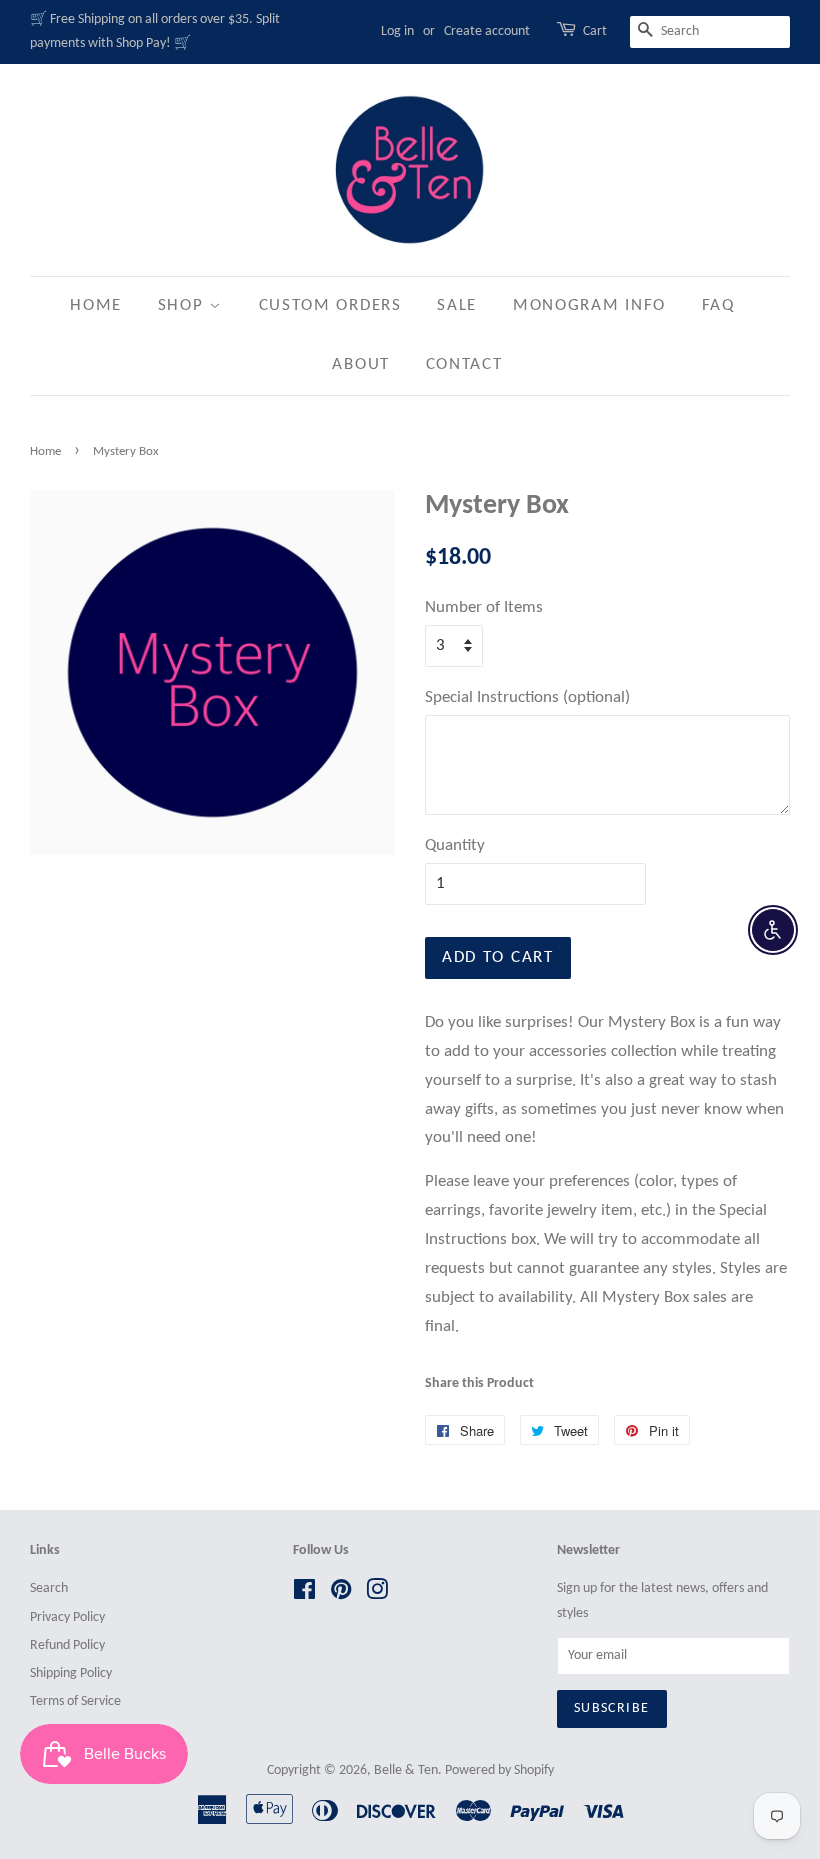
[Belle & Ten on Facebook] (304, 1594)
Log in (397, 31)
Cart (595, 31)
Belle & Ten (406, 1770)
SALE (457, 305)
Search (49, 1588)
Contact (464, 364)
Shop (184, 305)
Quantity (455, 845)
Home (96, 305)
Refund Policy (67, 1645)
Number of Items (484, 607)
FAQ (718, 305)
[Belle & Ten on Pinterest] (341, 1594)
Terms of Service (75, 1701)
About (361, 364)
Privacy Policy (67, 1617)
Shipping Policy (71, 1673)
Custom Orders (330, 305)
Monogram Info (589, 305)
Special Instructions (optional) (527, 697)
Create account (487, 31)
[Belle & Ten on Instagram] (377, 1594)
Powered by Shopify (499, 1770)
